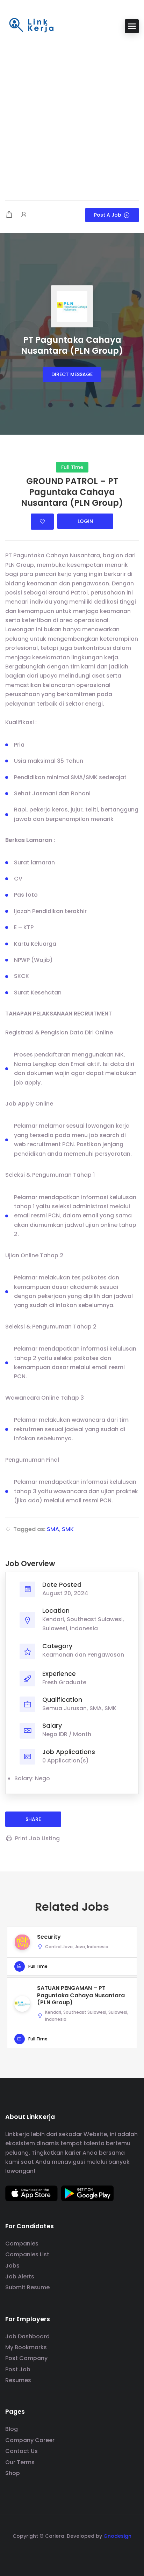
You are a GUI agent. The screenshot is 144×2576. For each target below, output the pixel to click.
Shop (13, 2473)
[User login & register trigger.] (24, 215)
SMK (68, 1529)
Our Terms (20, 2462)
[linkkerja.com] (31, 26)
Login (85, 521)
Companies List (27, 2254)
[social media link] (72, 2553)
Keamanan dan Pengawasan (83, 1655)
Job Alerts (20, 2276)
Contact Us (21, 2451)
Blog (12, 2429)
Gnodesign (117, 2536)
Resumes (18, 2380)
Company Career (30, 2440)
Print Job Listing (37, 1838)
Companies (22, 2244)
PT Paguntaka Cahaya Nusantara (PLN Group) (72, 345)
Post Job (18, 2369)
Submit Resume (27, 2287)
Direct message (72, 374)
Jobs (12, 2266)
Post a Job (108, 215)
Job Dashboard (27, 2336)
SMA (53, 1529)
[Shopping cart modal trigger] (9, 215)
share (33, 1819)
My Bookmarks (26, 2347)
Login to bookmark (42, 522)
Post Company (26, 2358)
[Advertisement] (72, 118)
